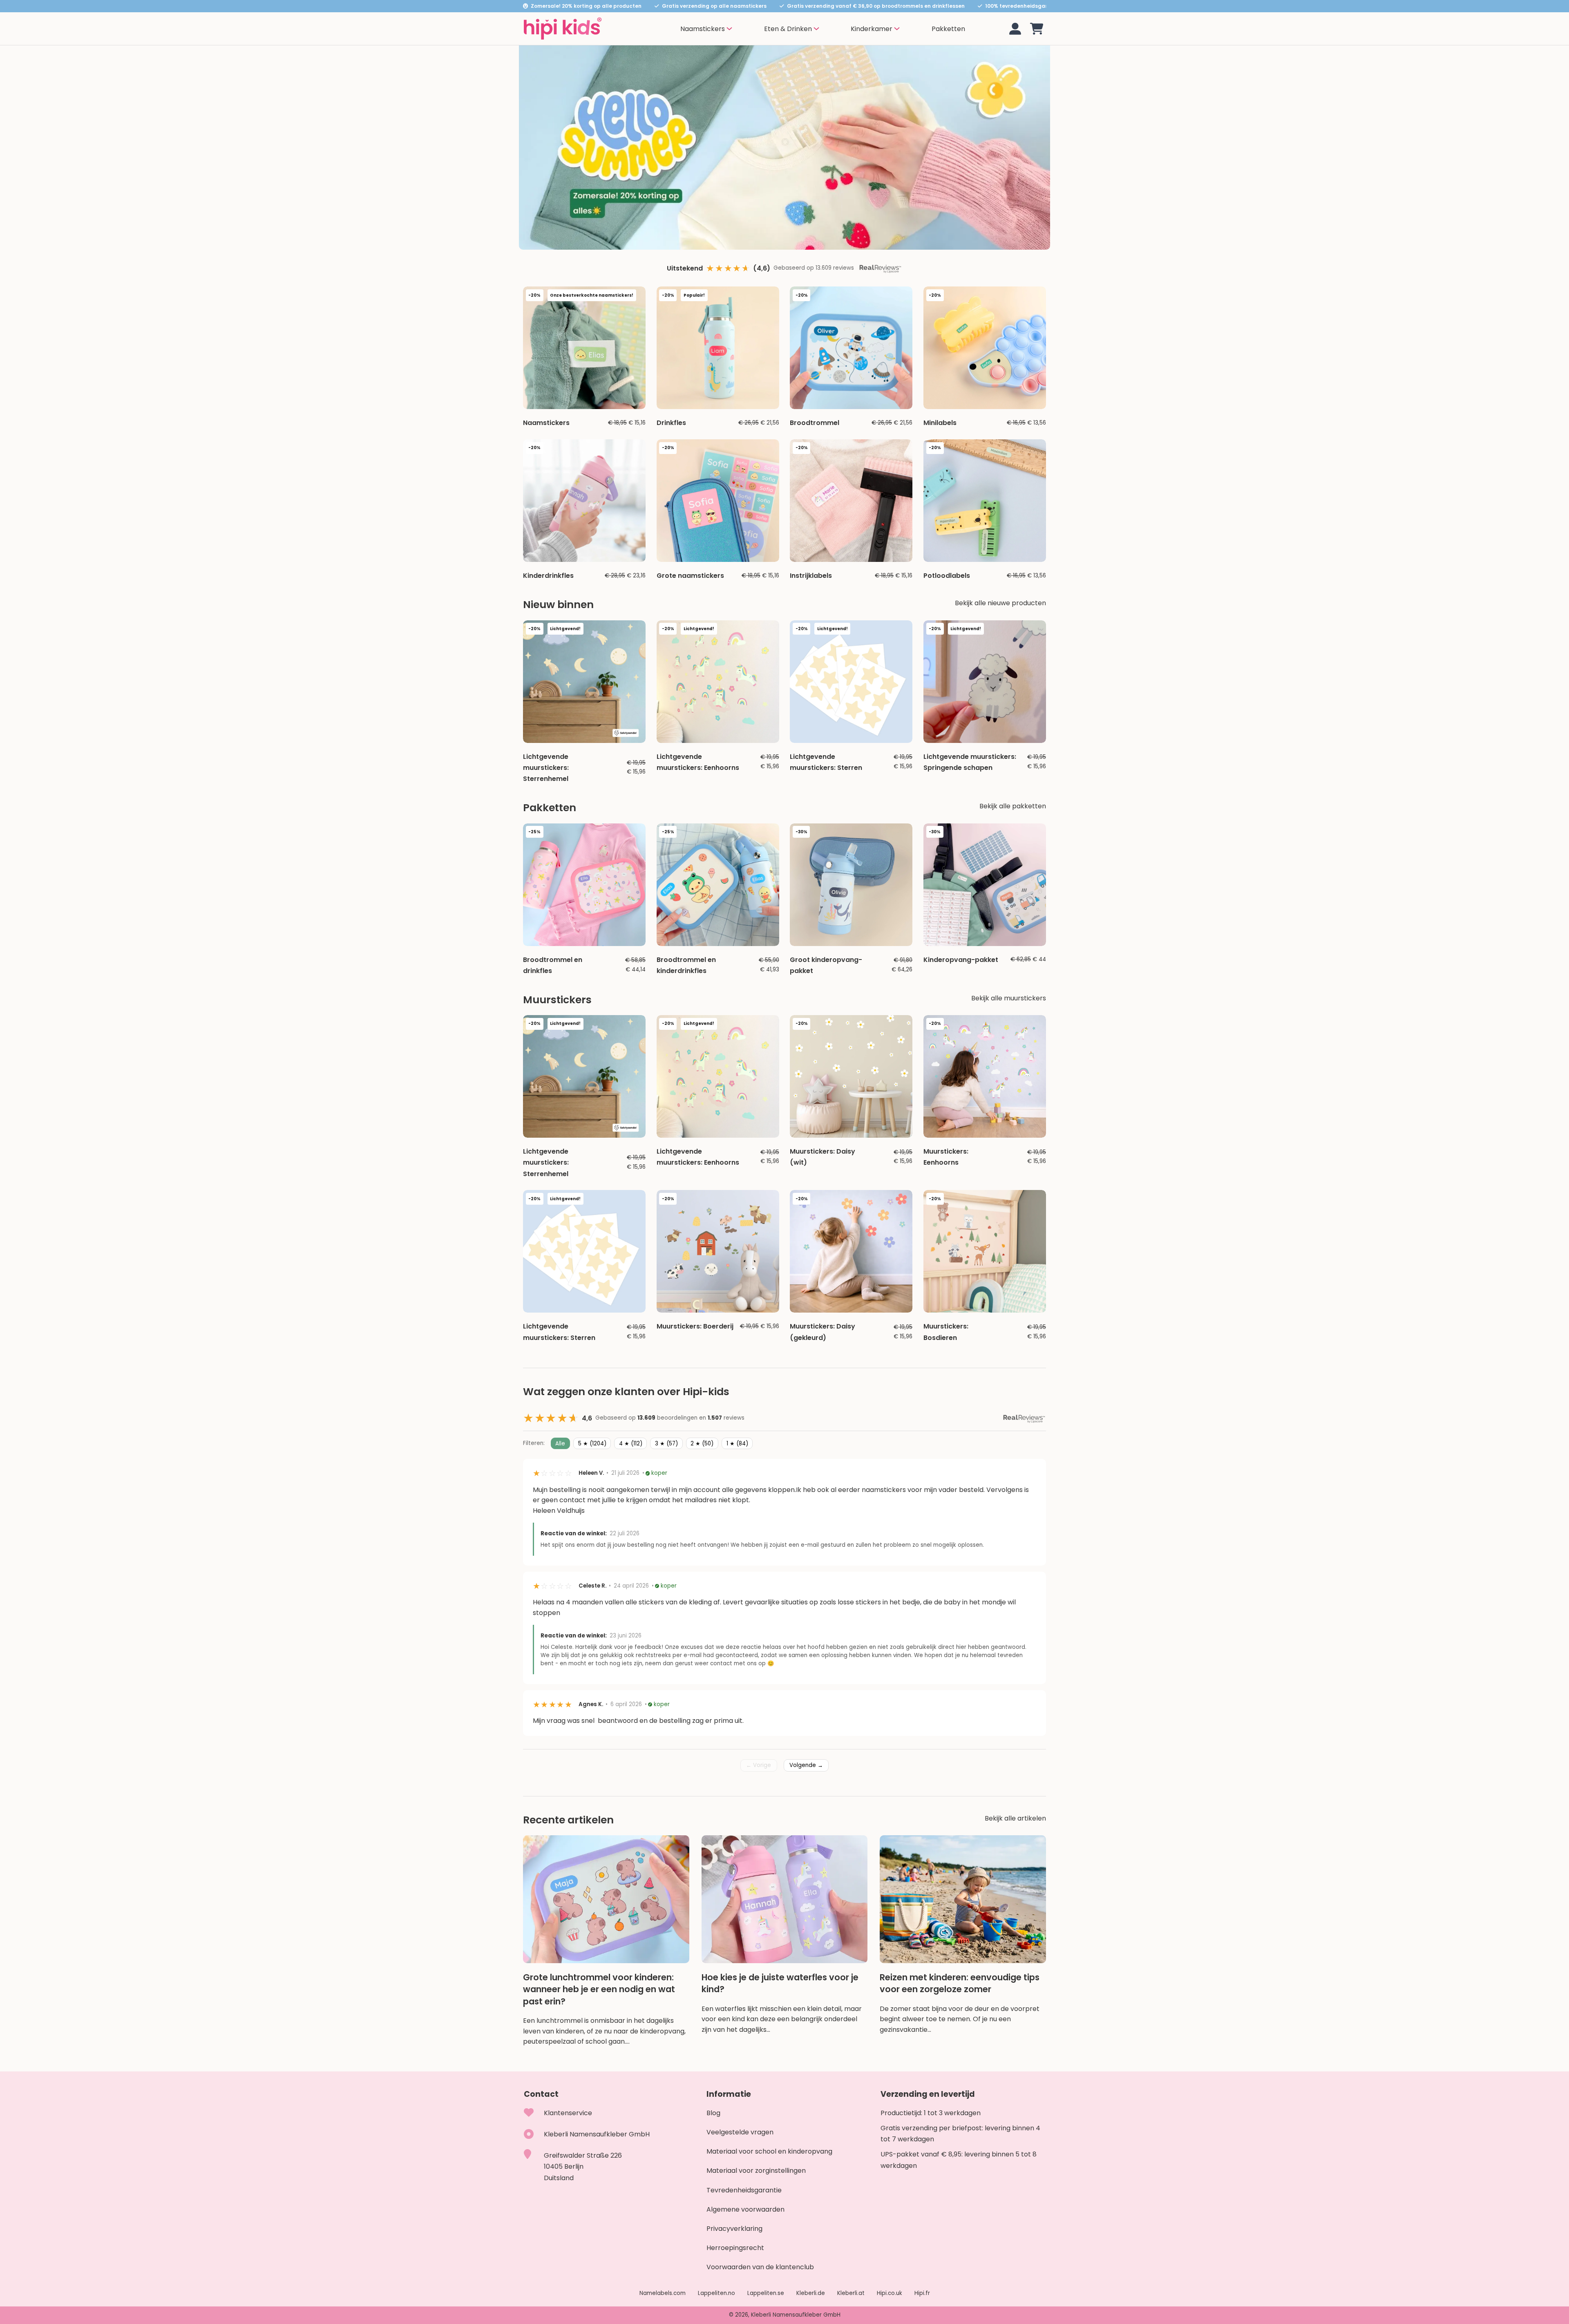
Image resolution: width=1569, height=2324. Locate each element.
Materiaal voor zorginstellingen (756, 2171)
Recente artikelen (568, 1820)
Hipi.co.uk (890, 2293)
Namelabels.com (663, 2293)
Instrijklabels (811, 576)
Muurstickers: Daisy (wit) (822, 1157)
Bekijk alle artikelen (1015, 1818)
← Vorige (759, 1765)
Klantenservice (568, 2113)
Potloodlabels (947, 576)
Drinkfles (671, 423)
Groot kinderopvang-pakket (826, 965)
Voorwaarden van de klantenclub (760, 2267)
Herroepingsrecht (735, 2248)
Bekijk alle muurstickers (1009, 998)
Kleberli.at (851, 2293)
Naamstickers (546, 423)
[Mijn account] (1015, 29)
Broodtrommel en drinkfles (553, 965)
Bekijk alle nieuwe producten (1000, 603)
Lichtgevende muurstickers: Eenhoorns (698, 762)
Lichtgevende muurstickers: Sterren (826, 762)
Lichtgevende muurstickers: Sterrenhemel (546, 768)
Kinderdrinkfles (548, 576)
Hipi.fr (922, 2293)
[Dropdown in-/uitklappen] (729, 29)
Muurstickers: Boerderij (695, 1326)
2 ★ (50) (702, 1443)
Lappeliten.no (716, 2293)
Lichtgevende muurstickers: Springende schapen (970, 762)
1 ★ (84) (737, 1443)
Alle (560, 1443)
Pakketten (948, 29)
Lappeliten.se (766, 2293)
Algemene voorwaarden (745, 2209)
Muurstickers (557, 1000)
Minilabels (940, 423)
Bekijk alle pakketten (1013, 806)
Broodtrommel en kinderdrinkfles (686, 965)
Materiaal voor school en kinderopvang (769, 2151)
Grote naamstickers (690, 576)
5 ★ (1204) (592, 1443)
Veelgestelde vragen (740, 2132)
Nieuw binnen (558, 605)
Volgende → (806, 1765)
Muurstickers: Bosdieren (946, 1332)
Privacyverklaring (734, 2229)
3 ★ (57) (666, 1443)
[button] (1037, 29)
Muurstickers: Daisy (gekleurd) (822, 1332)
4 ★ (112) (631, 1443)
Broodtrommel (815, 423)
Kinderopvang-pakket (961, 960)
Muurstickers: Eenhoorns (946, 1157)
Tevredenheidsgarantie (744, 2190)
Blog (713, 2113)
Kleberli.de (811, 2293)
